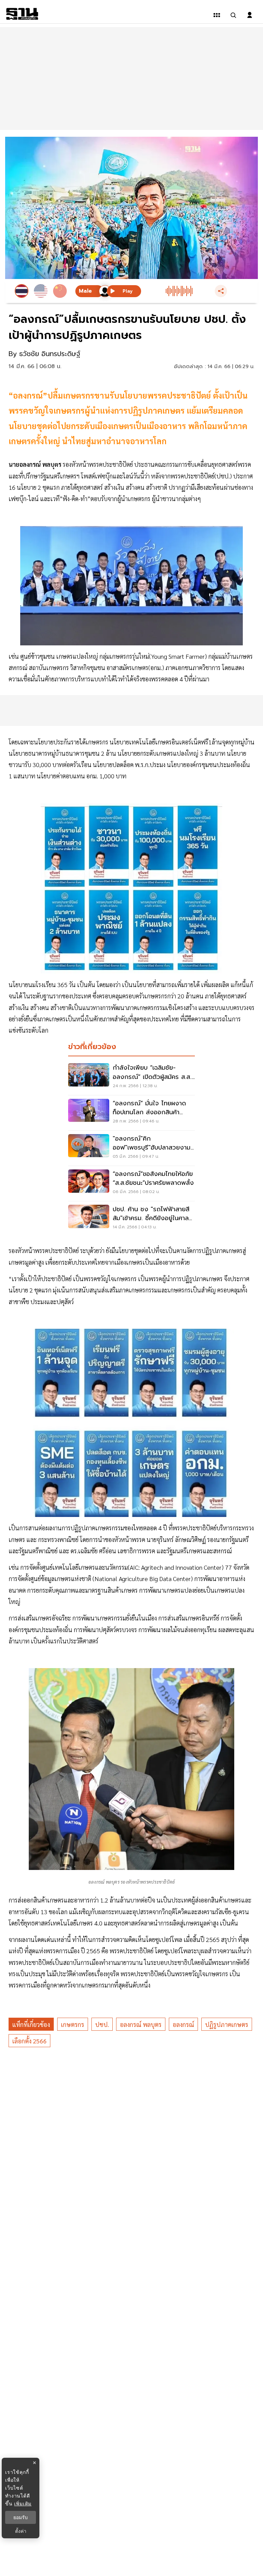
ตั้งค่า (21, 2531)
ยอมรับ (21, 2517)
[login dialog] (250, 15)
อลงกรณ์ (183, 2024)
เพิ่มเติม (23, 2504)
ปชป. (102, 2024)
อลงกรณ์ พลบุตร (141, 2024)
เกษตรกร (73, 2024)
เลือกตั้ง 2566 (29, 2041)
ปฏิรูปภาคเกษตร (227, 2024)
